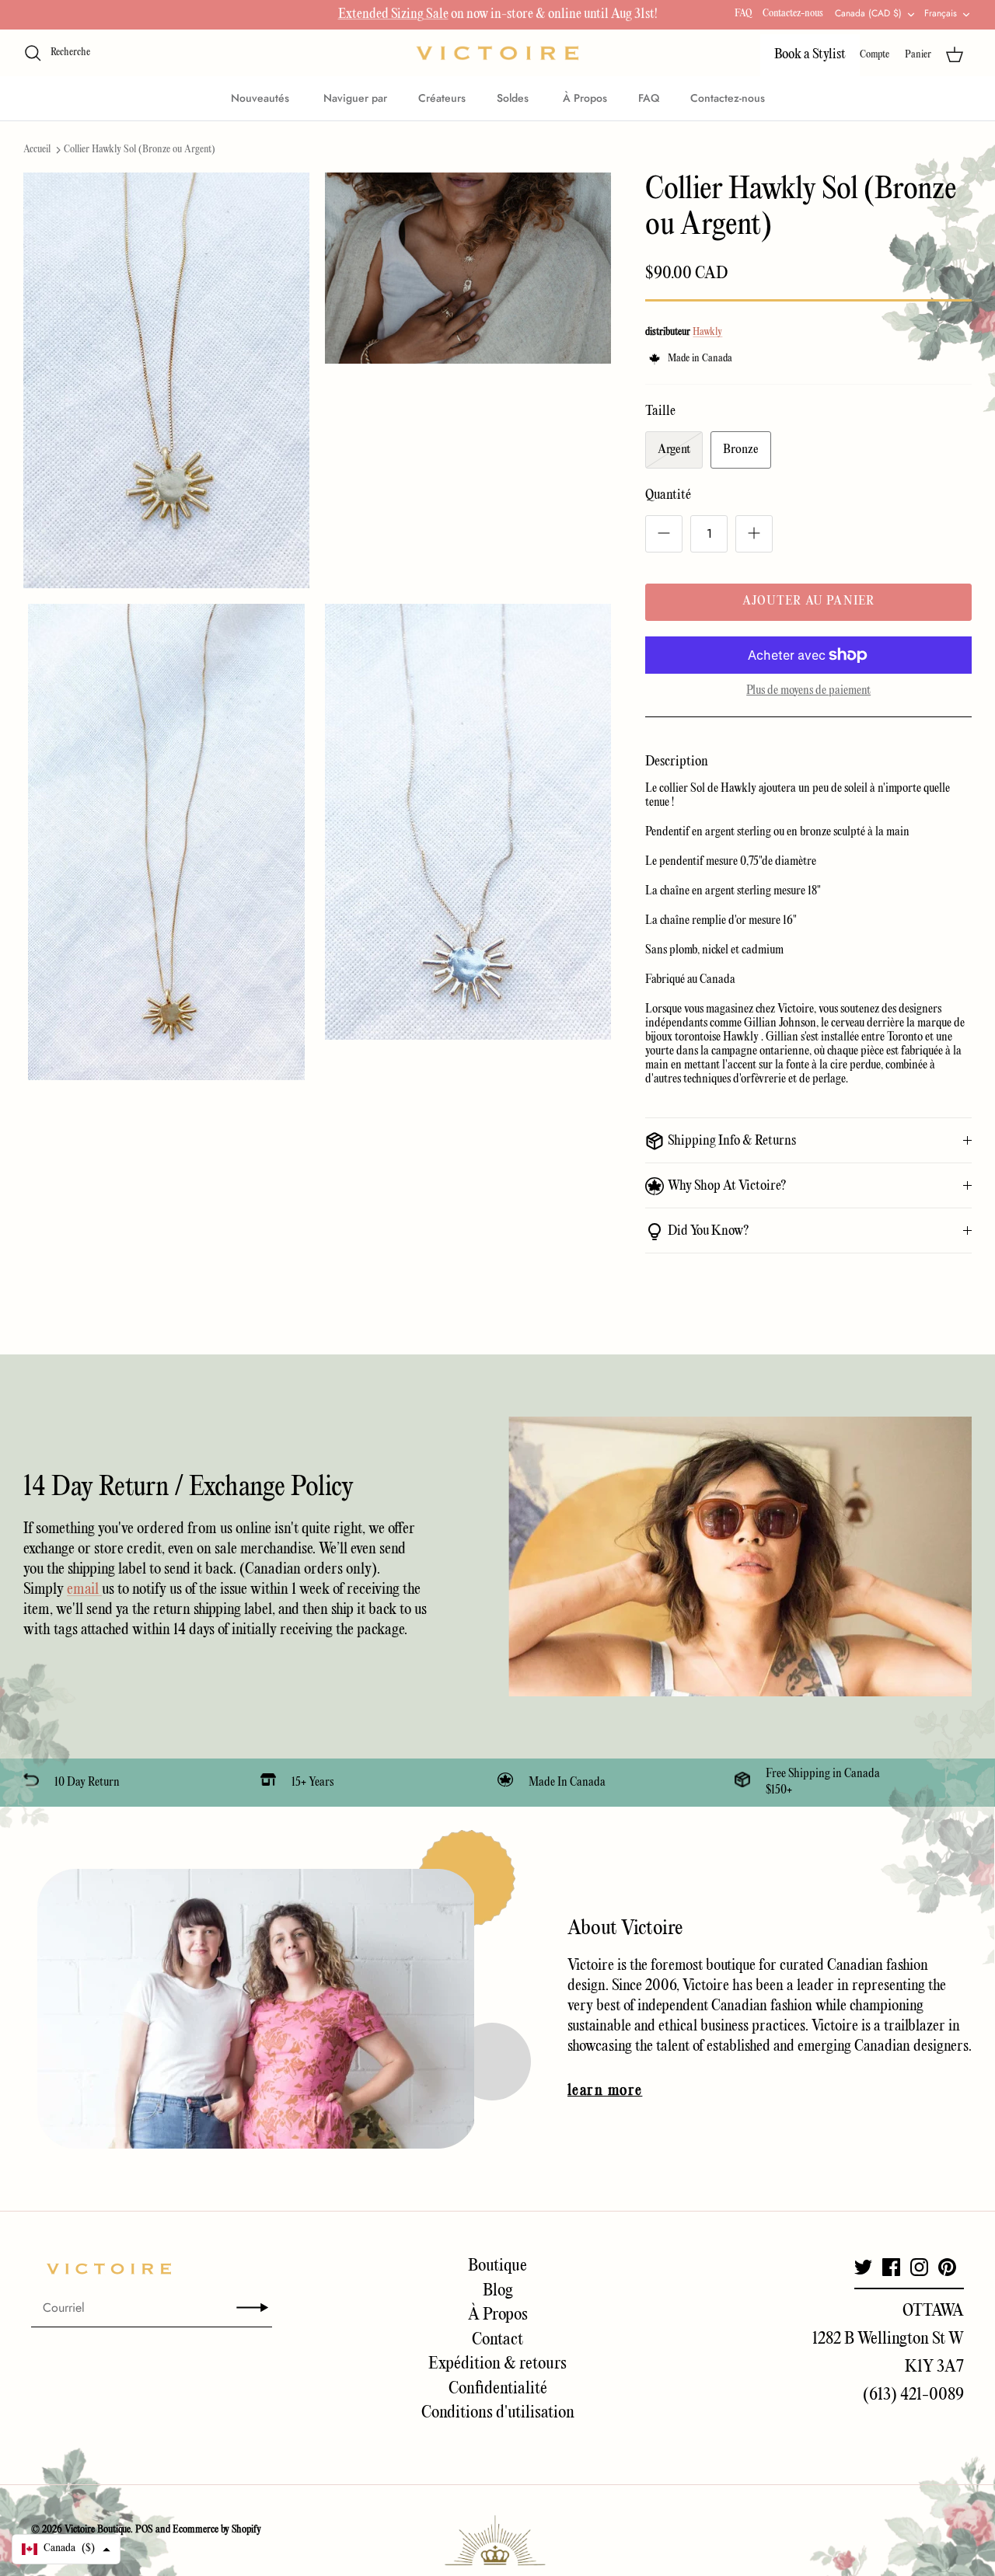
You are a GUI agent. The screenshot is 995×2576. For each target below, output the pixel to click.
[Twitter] (863, 2267)
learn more (605, 2091)
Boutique (497, 2266)
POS (144, 2530)
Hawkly (707, 332)
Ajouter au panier (808, 601)
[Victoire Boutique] (497, 53)
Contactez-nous (793, 14)
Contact (497, 2340)
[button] (66, 2549)
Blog (498, 2291)
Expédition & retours (497, 2364)
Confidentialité (498, 2389)
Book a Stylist (810, 55)
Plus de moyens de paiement (808, 691)
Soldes (514, 98)
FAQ (743, 14)
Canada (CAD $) (868, 13)
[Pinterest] (947, 2267)
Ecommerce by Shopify (217, 2530)
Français (941, 13)
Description (677, 762)
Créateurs (442, 98)
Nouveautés (262, 98)
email (84, 1590)
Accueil (37, 150)
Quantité (668, 495)
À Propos (585, 98)
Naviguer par (355, 98)
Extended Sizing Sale (393, 14)
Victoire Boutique (98, 2530)
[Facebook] (891, 2267)
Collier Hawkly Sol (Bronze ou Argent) (140, 150)
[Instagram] (919, 2267)
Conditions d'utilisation (498, 2413)
